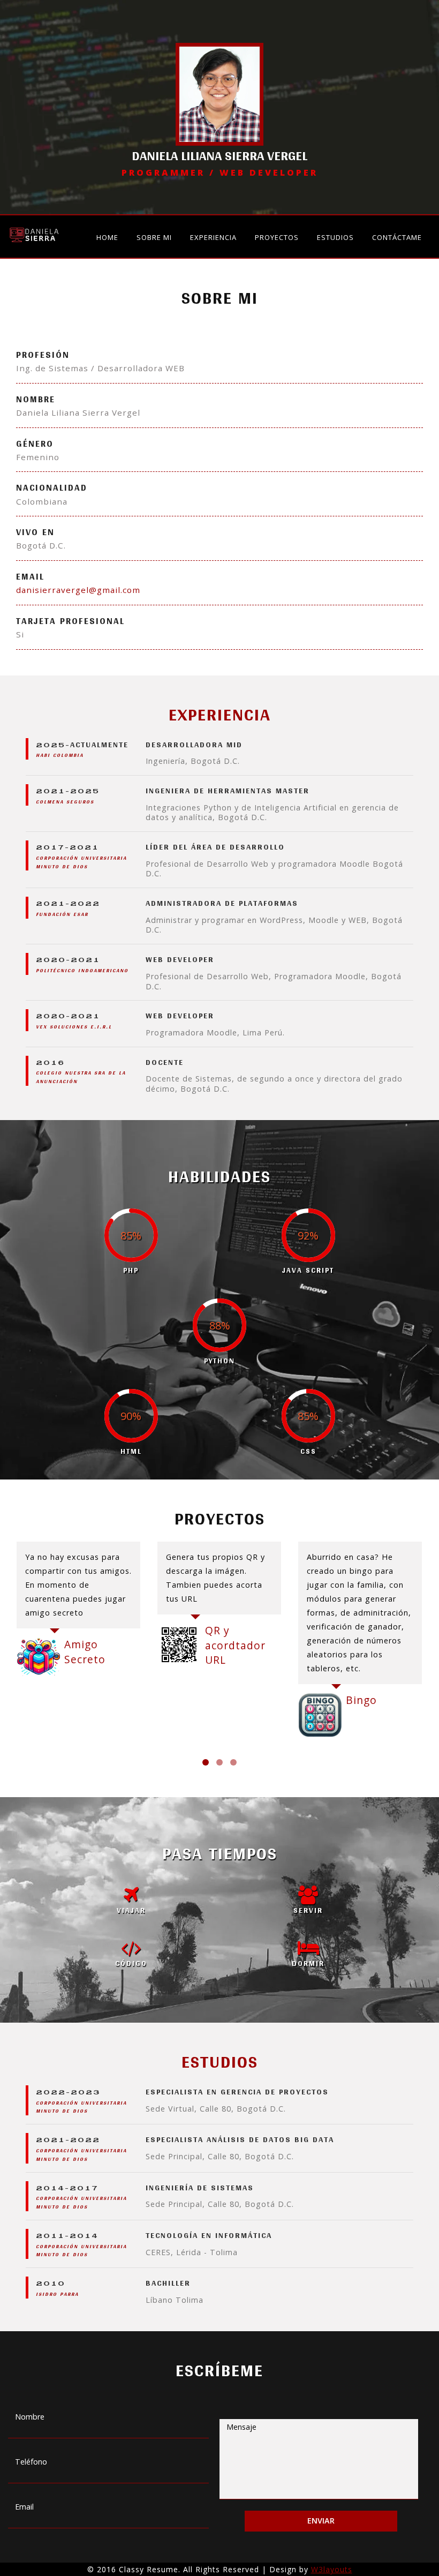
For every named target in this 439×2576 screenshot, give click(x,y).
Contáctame (397, 237)
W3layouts (332, 2569)
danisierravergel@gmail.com (78, 590)
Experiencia (213, 237)
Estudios (335, 237)
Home (107, 237)
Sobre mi (154, 237)
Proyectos (277, 237)
